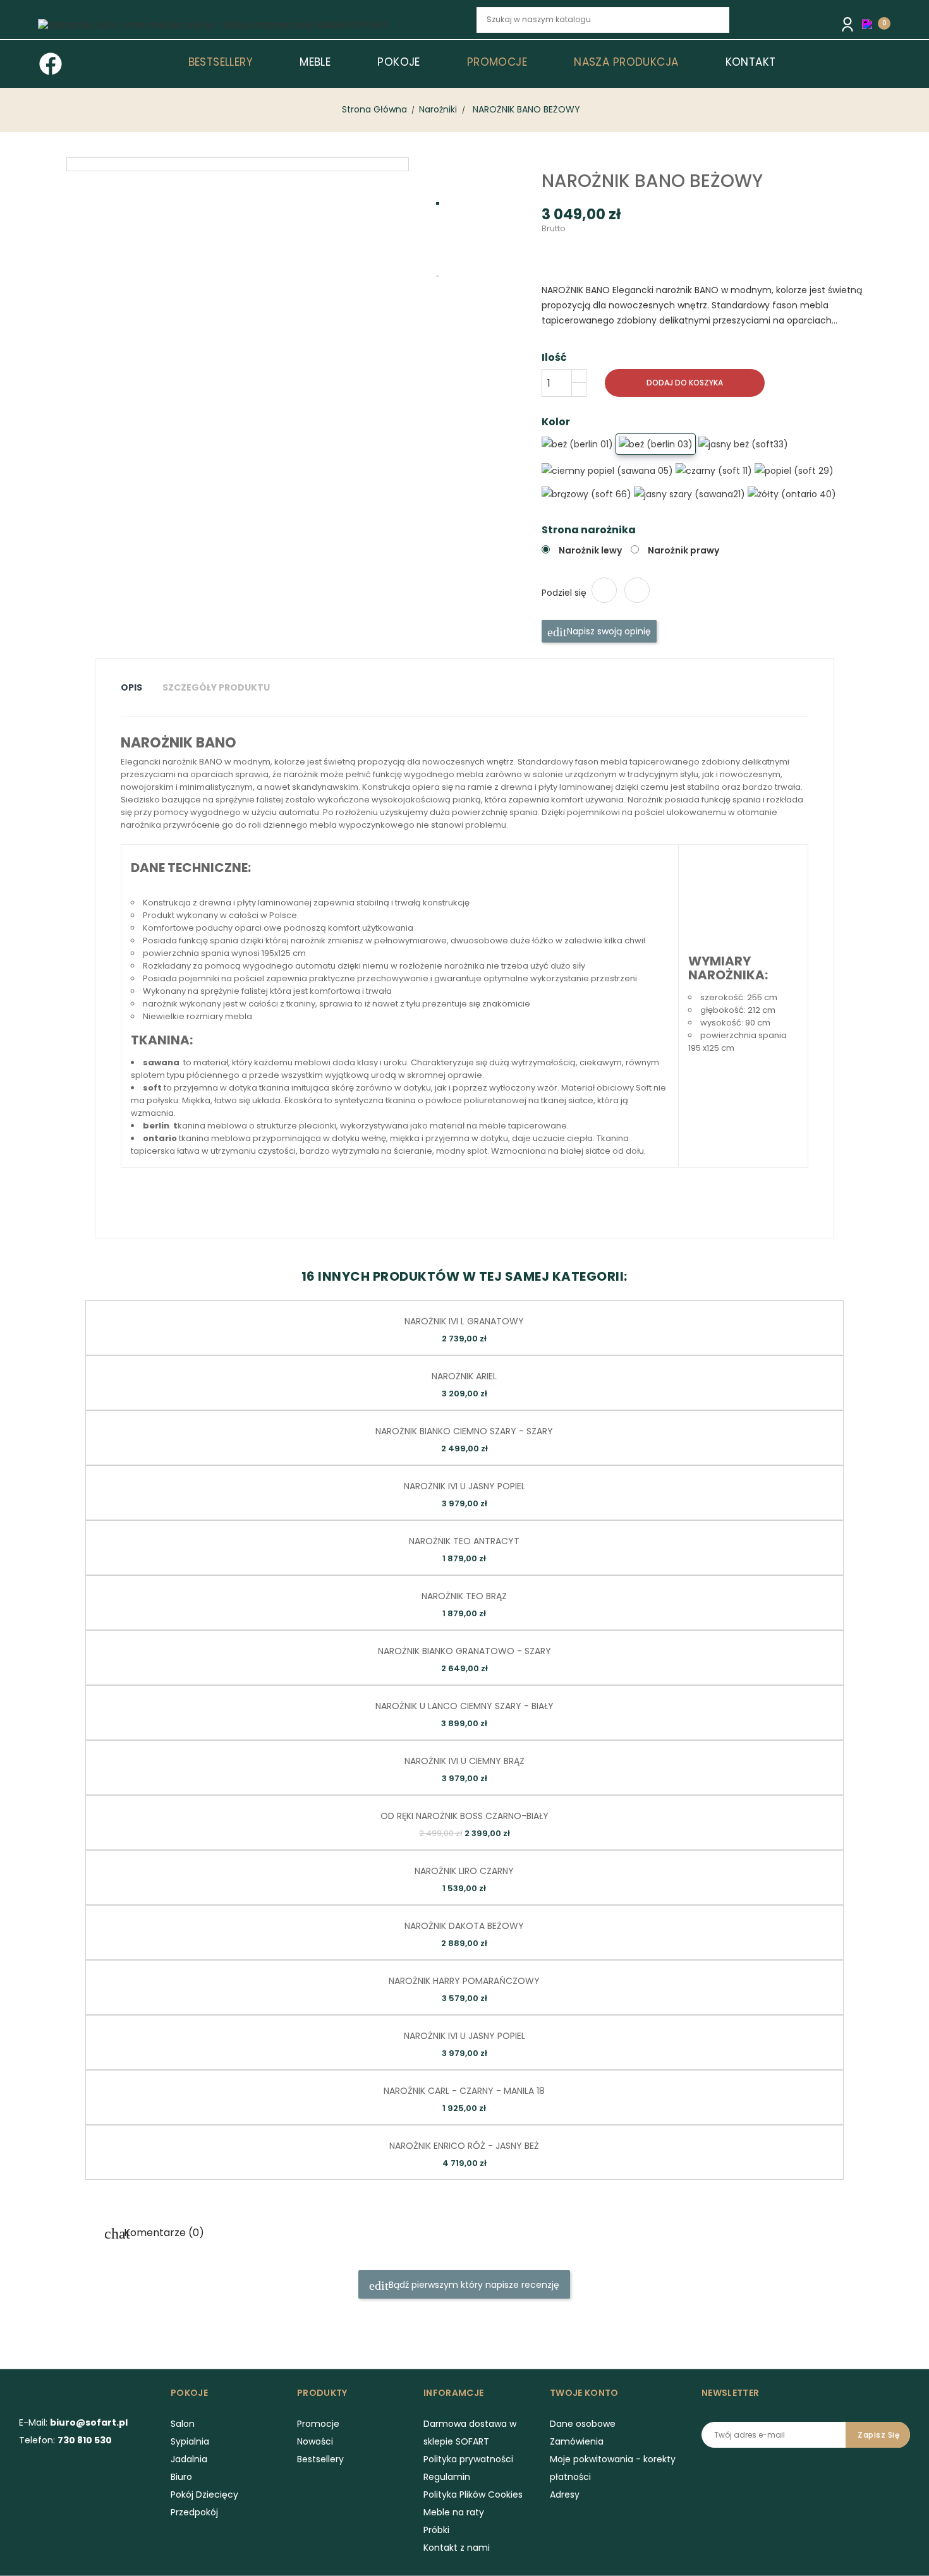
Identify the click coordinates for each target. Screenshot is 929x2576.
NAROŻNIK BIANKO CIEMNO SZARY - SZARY (464, 1431)
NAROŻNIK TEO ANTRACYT (464, 1541)
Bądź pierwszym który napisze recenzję (473, 2285)
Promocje (318, 2424)
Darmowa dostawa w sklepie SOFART (470, 2433)
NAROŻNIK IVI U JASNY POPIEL (464, 1486)
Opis (131, 687)
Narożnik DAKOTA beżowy (464, 1926)
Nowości (315, 2441)
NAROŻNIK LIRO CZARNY (464, 1871)
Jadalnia (189, 2459)
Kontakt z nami (457, 2548)
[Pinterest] (637, 590)
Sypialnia (190, 2441)
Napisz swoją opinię (608, 631)
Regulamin (447, 2477)
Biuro (181, 2477)
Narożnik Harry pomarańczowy (464, 1981)
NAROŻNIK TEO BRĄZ (464, 1596)
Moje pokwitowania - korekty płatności (613, 2468)
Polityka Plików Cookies (473, 2494)
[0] (870, 23)
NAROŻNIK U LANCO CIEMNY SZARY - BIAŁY (464, 1706)
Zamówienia (577, 2441)
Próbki (436, 2530)
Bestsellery (320, 2459)
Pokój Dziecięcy (204, 2494)
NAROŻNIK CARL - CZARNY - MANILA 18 (464, 2091)
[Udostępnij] (604, 590)
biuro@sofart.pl (89, 2422)
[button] (870, 24)
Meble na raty (454, 2512)
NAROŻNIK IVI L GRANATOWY (464, 1321)
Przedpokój (194, 2512)
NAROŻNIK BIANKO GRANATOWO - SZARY (464, 1651)
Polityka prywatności (468, 2459)
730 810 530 (85, 2440)
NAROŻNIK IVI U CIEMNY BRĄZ (464, 1761)
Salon (183, 2424)
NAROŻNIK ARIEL (464, 1376)
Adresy (565, 2494)
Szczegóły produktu (216, 687)
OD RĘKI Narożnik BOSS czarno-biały (464, 1816)
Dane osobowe (583, 2424)
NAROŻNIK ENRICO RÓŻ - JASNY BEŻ (464, 2146)
